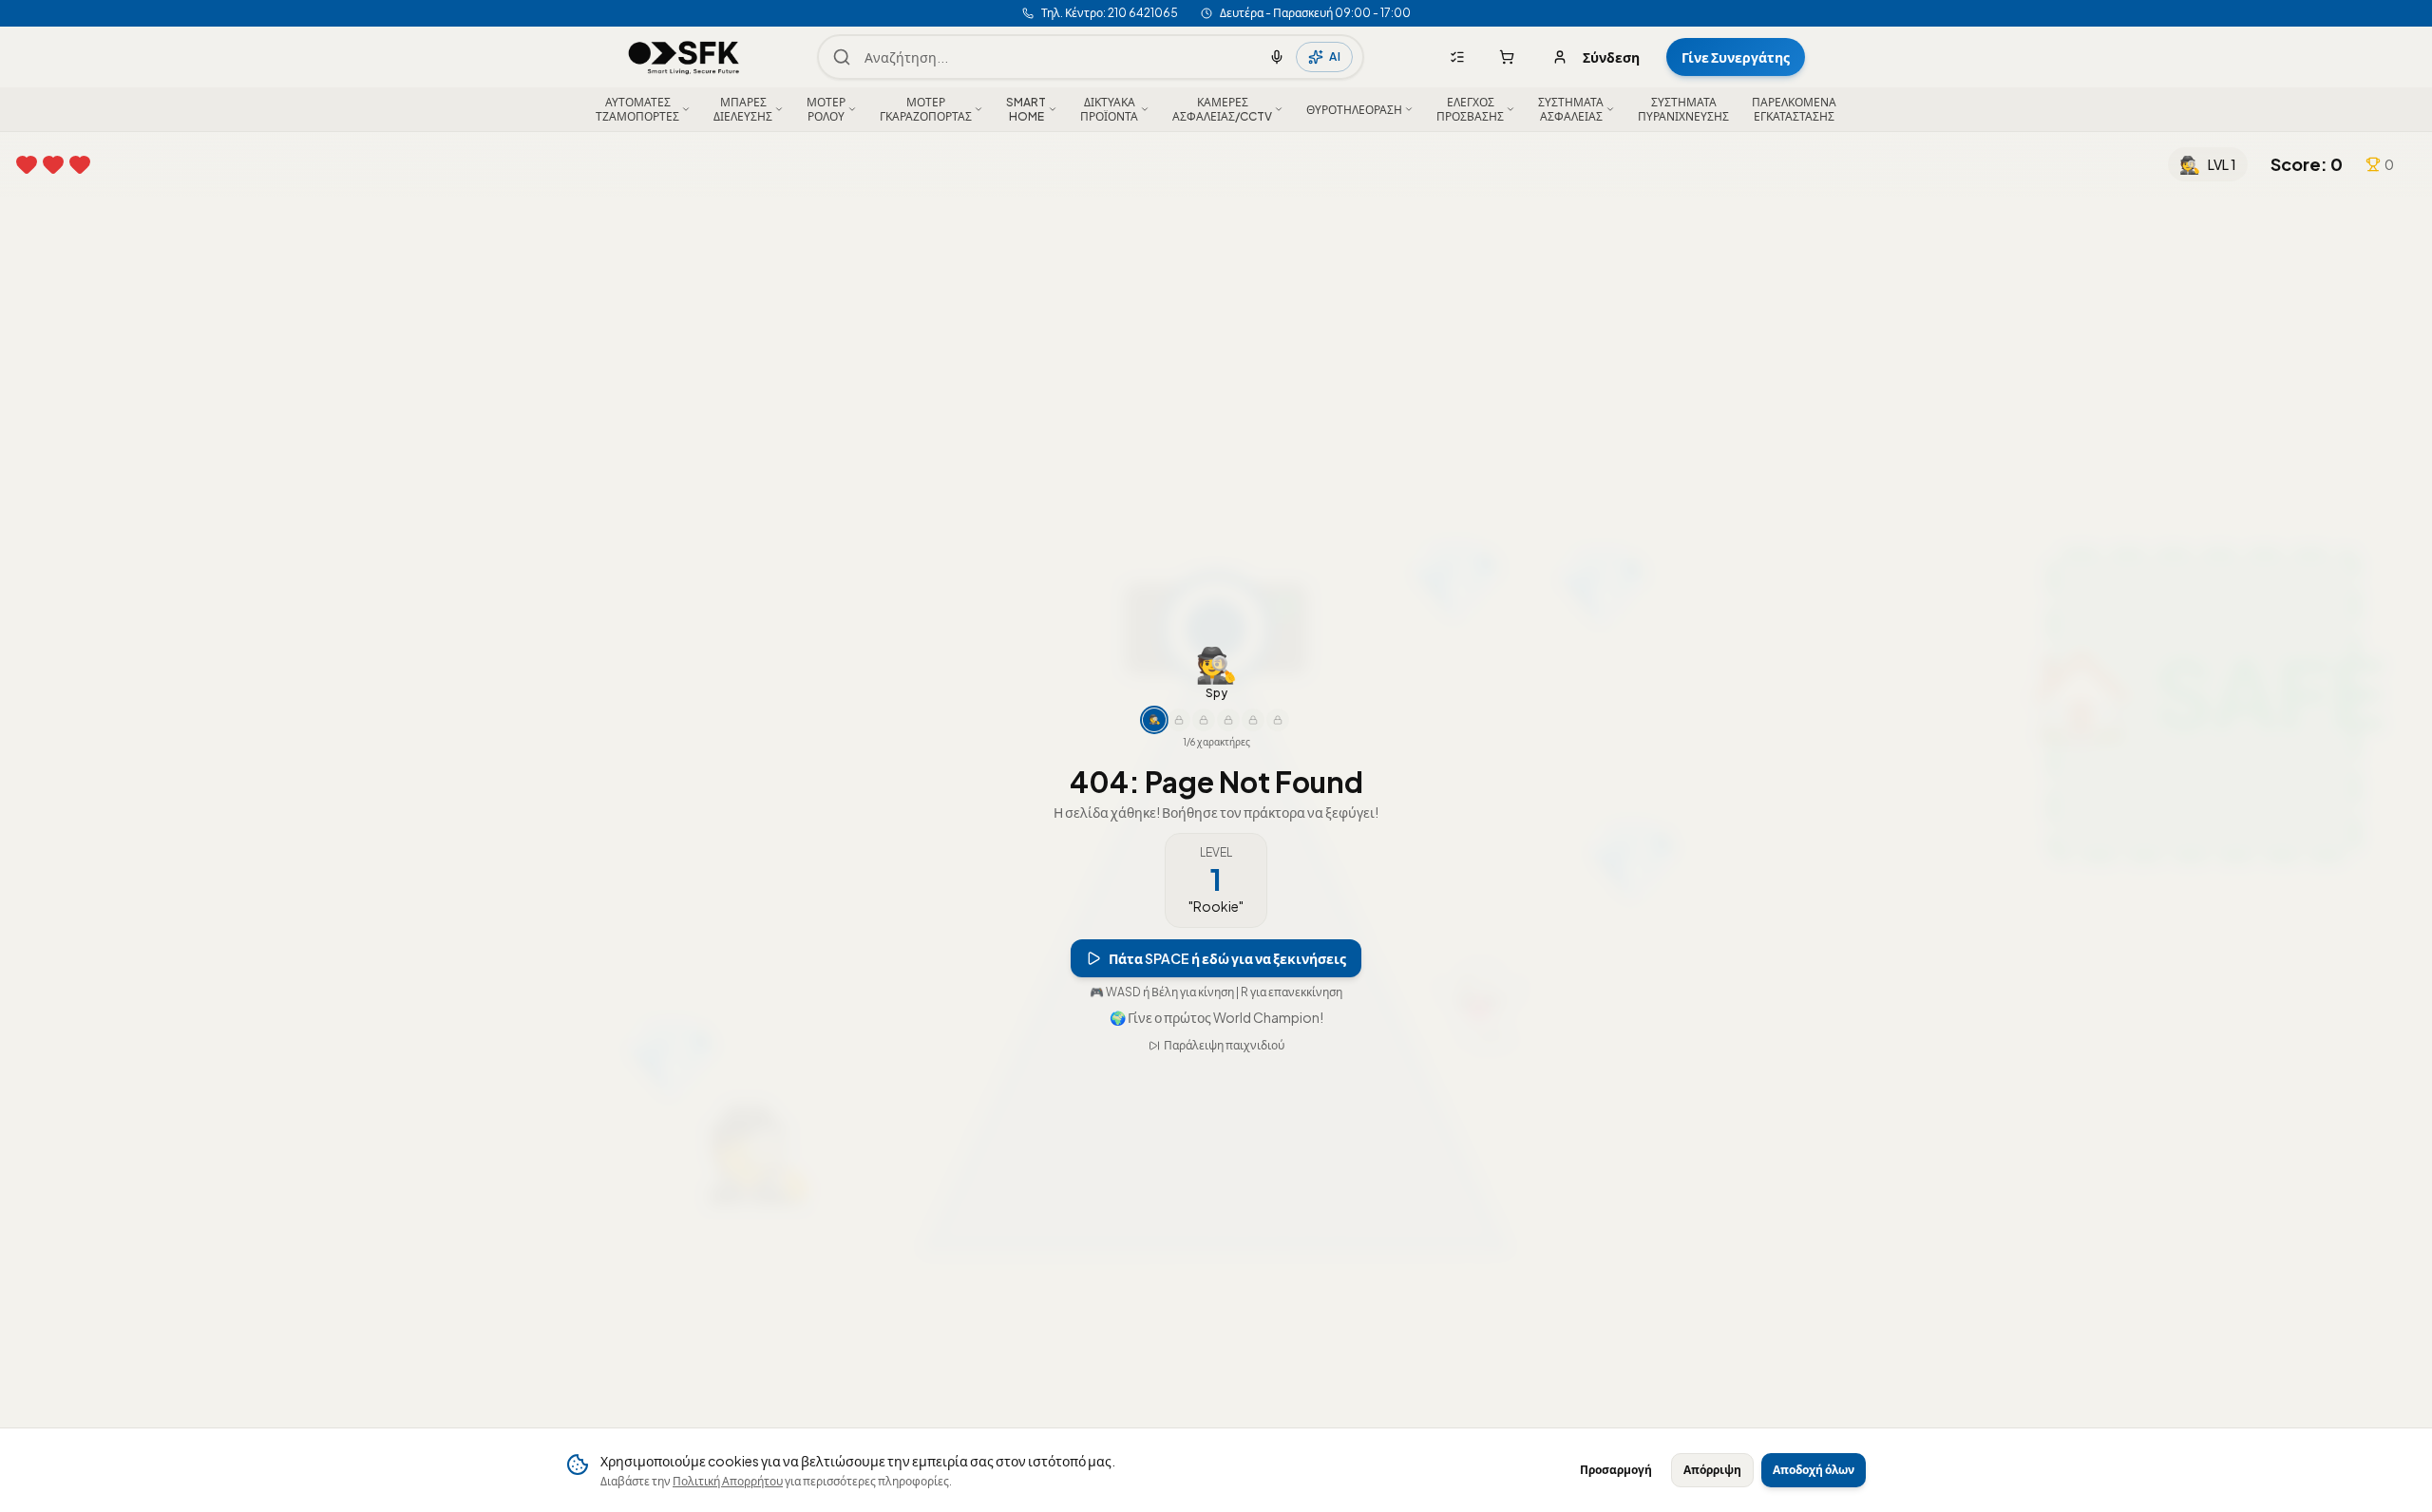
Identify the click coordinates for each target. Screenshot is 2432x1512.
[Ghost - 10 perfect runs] (1204, 721)
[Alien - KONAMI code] (1278, 721)
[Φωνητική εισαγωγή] (1277, 57)
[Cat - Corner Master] (1253, 721)
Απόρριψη (1712, 1470)
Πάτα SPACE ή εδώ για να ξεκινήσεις (1227, 959)
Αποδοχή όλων (1814, 1470)
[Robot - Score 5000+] (1228, 721)
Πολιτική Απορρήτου (728, 1481)
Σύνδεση (1611, 57)
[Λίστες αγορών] (1457, 57)
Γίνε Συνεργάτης (1736, 57)
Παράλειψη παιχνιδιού (1224, 1046)
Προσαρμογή (1616, 1470)
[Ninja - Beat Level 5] (1179, 721)
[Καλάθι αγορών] (1507, 57)
